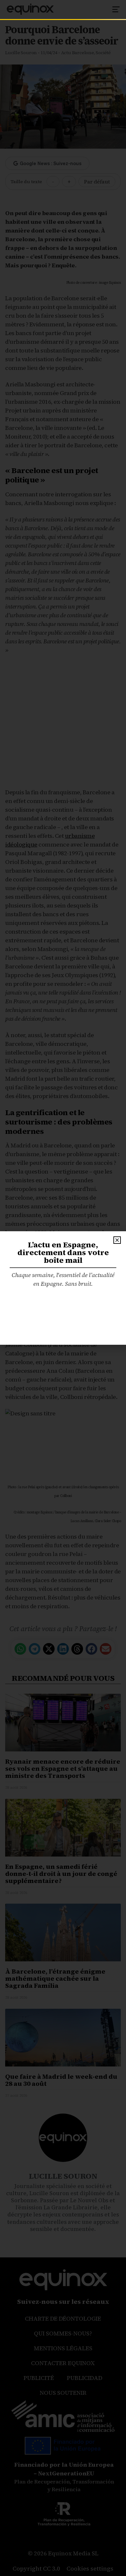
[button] (117, 1240)
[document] (63, 1288)
